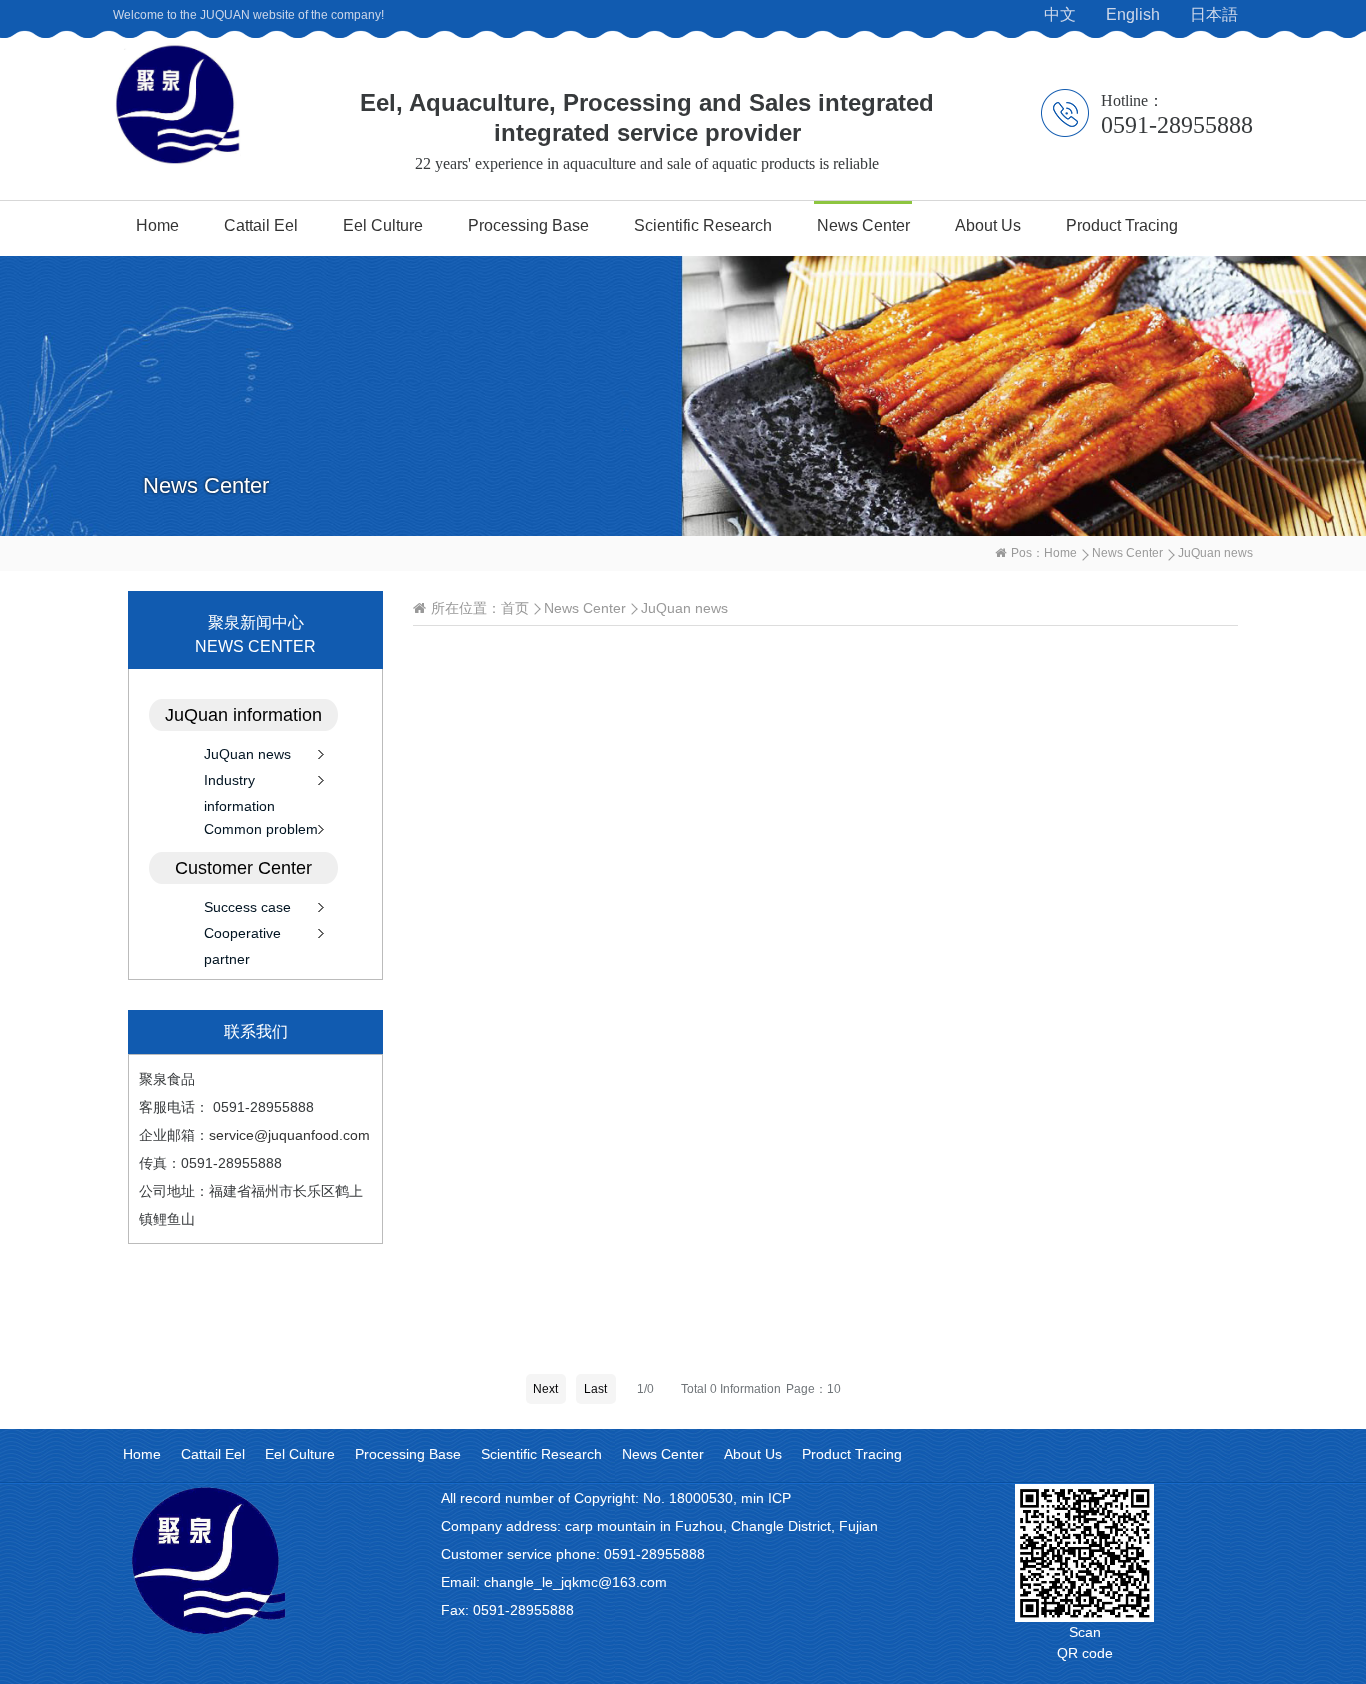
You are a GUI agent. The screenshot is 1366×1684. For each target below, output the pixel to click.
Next (545, 1389)
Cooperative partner (242, 935)
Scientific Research (703, 225)
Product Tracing (1122, 225)
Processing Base (528, 225)
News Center (863, 225)
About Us (988, 225)
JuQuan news (247, 754)
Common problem (261, 829)
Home (157, 225)
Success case (247, 907)
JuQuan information (243, 715)
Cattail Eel (261, 225)
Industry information (239, 782)
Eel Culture (383, 225)
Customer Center (243, 868)
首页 (515, 608)
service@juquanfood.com (289, 1135)
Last (595, 1389)
